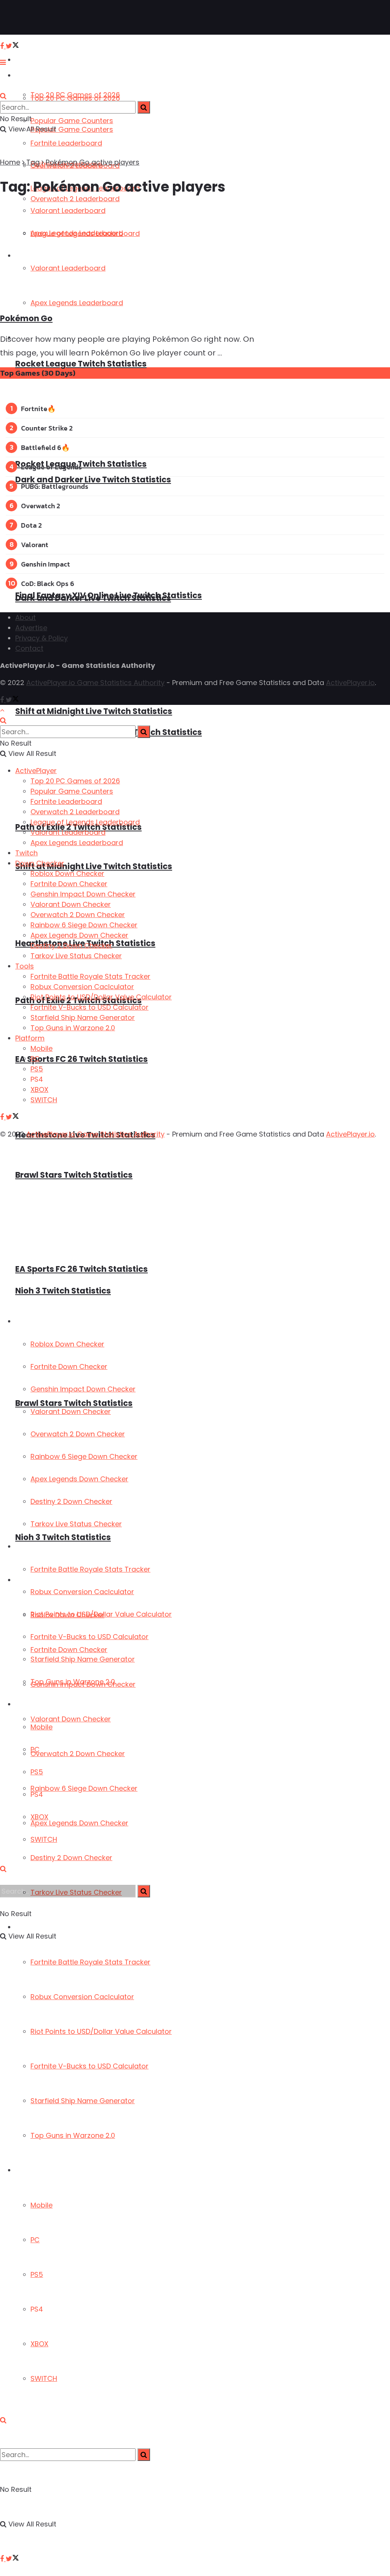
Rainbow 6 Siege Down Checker (84, 1788)
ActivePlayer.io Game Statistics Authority (95, 683)
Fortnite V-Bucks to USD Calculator (90, 2066)
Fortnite (34, 409)
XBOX (39, 2344)
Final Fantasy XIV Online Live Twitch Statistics (109, 595)
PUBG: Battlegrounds (55, 486)
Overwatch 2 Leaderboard (75, 812)
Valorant (35, 545)
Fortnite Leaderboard (66, 143)
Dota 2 (31, 525)
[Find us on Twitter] (12, 2559)
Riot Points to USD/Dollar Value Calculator (101, 2031)
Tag (33, 162)
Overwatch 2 (41, 506)
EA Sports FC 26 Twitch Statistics (82, 1059)
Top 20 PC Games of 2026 (75, 98)
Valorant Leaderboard (68, 832)
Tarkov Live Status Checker (76, 1524)
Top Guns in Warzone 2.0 (73, 2135)
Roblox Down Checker (67, 1344)
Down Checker (37, 1322)
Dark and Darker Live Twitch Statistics (93, 479)
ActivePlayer (34, 60)
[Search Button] (3, 2420)
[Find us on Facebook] (3, 2559)
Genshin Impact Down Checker (83, 1389)
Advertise (31, 628)
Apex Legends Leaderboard (77, 843)
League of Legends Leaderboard (85, 822)
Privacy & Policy (42, 638)
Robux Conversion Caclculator (82, 1997)
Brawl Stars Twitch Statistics (74, 1175)
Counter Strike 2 (47, 428)
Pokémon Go (26, 318)
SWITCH (44, 2378)
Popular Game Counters (72, 121)
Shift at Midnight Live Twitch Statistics (94, 711)
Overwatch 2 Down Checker (78, 1754)
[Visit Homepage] (30, 18)
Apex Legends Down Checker (79, 1823)
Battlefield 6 (41, 447)
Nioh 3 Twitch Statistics (63, 1537)
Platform (29, 2170)
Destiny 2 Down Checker (71, 1858)
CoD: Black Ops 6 (48, 584)
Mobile (42, 2205)
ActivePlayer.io (350, 683)
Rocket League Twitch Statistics (81, 364)
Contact (29, 648)
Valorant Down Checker (71, 1719)
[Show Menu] (3, 62)
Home (10, 162)
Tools (23, 1547)
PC (35, 2240)
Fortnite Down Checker (69, 1366)
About (26, 617)
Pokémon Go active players (93, 162)
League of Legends (51, 467)
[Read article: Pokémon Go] (132, 255)
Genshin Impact (46, 564)
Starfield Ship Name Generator (83, 2101)
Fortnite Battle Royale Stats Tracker (90, 1962)
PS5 (37, 2274)
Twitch (26, 853)
